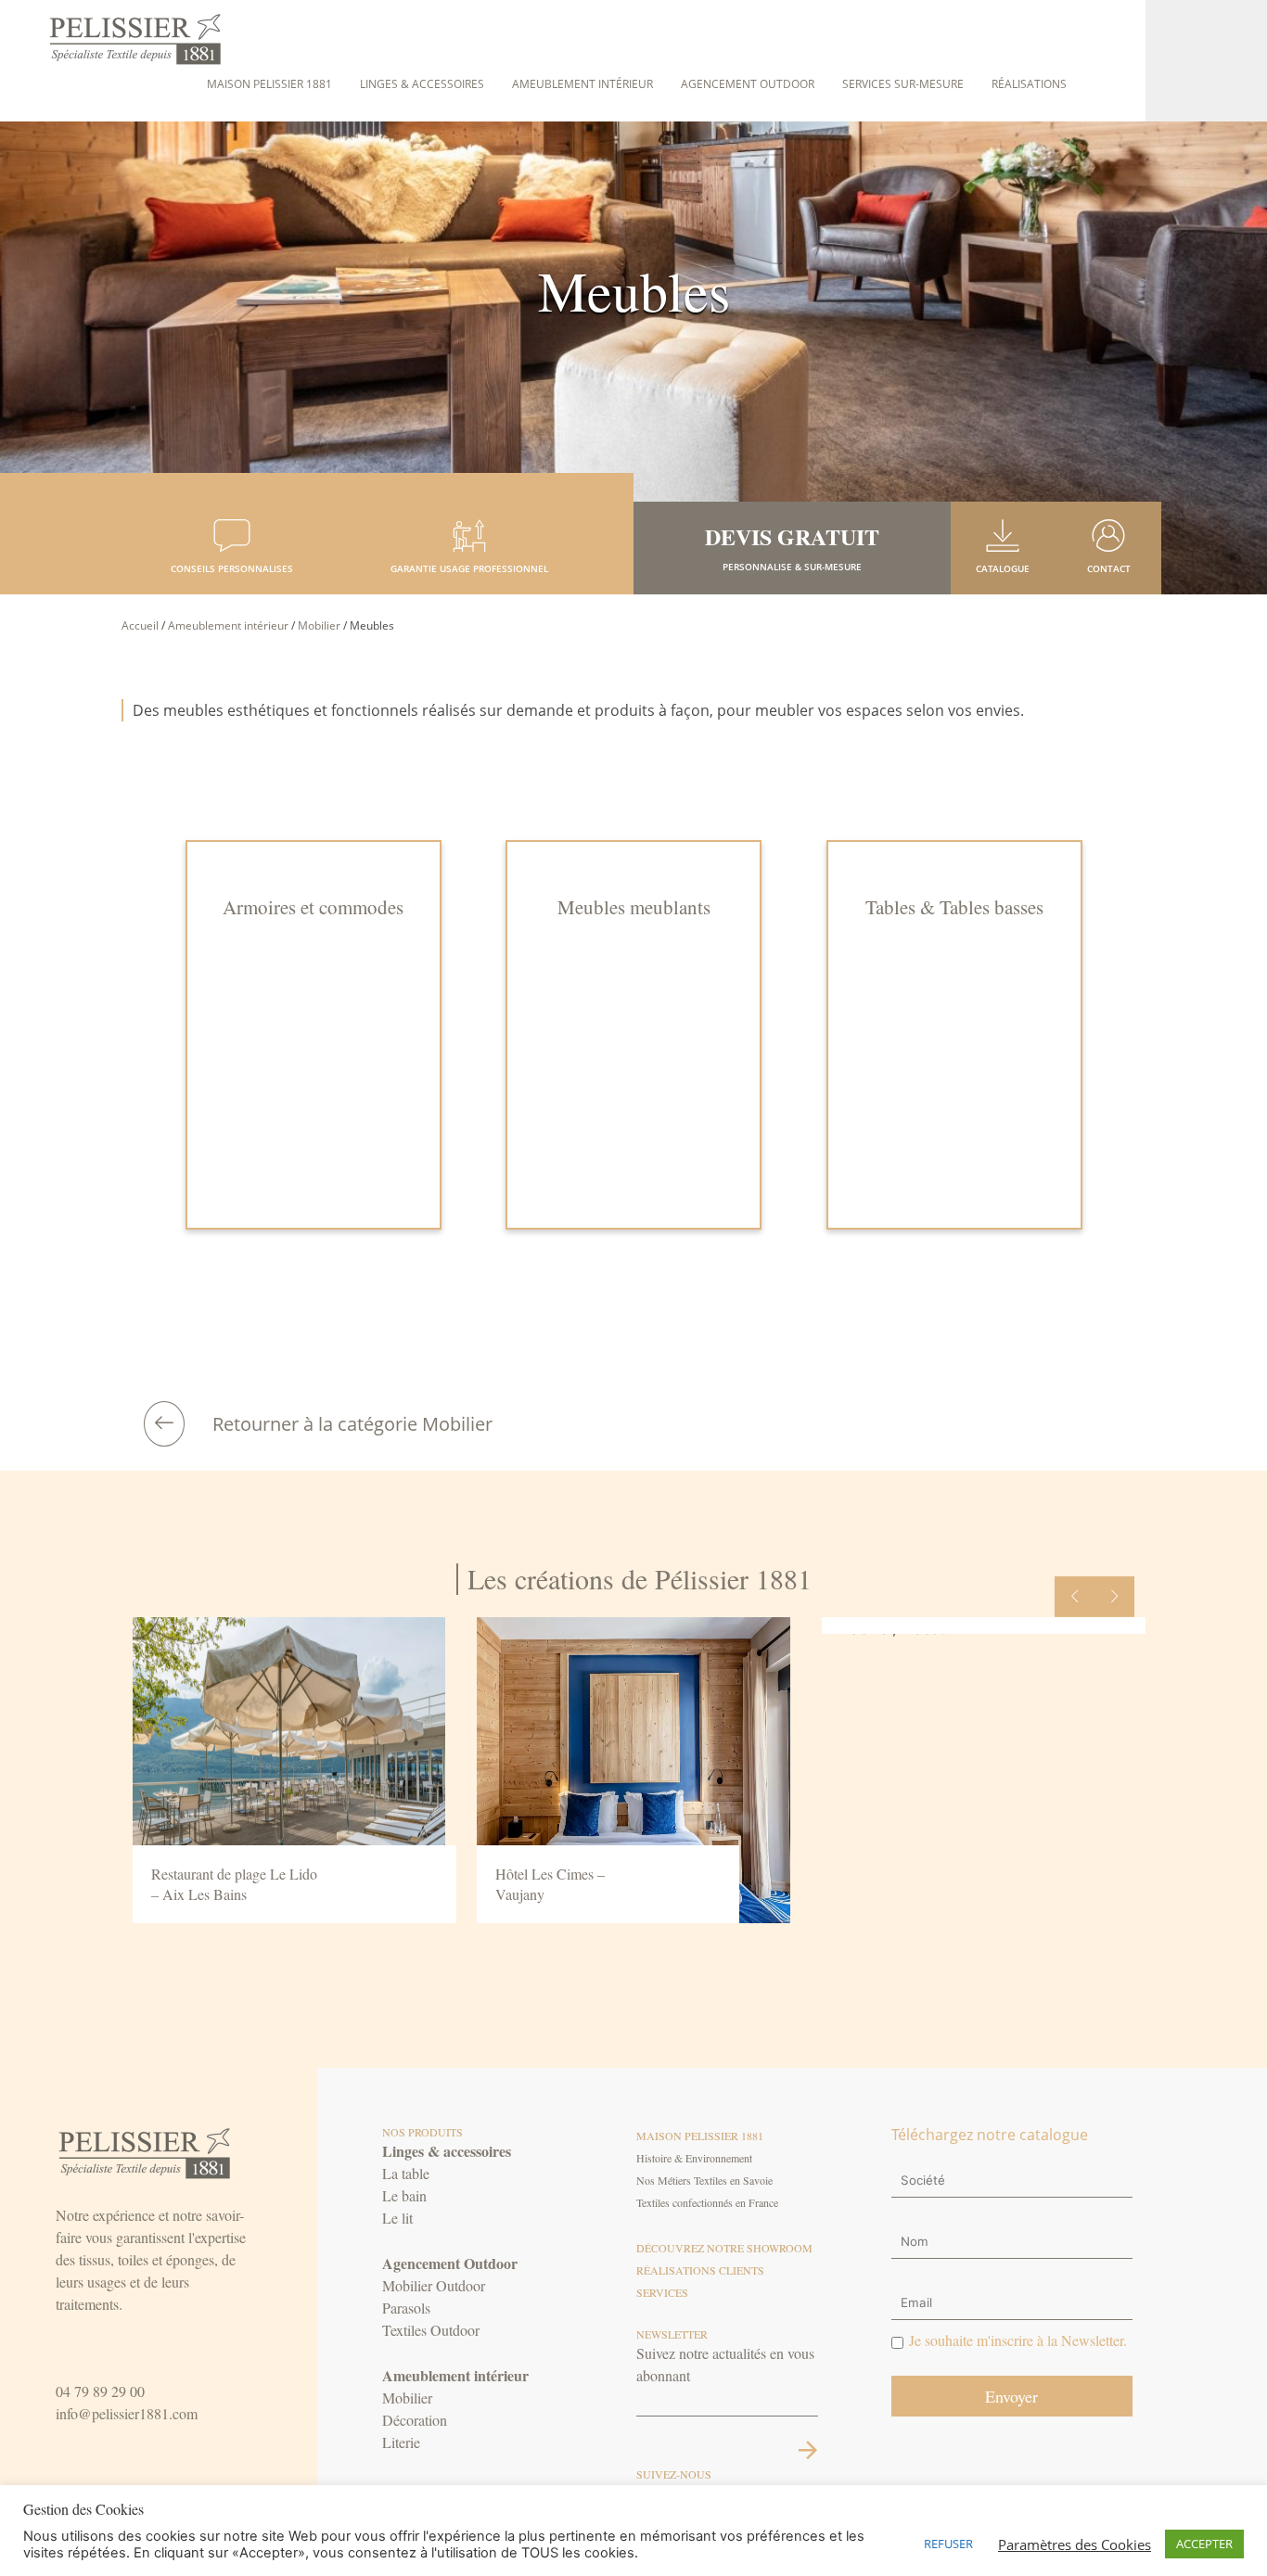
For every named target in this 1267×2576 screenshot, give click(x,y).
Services (662, 2292)
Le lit (397, 2218)
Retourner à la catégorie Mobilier (352, 1424)
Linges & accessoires (422, 84)
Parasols (406, 2308)
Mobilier (319, 625)
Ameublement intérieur (582, 84)
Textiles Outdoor (431, 2330)
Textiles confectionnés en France (707, 2202)
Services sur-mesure (903, 84)
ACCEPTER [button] (1204, 2544)
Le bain (404, 2195)
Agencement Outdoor (748, 84)
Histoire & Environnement (694, 2158)
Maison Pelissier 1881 (269, 84)
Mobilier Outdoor (434, 2285)
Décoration (415, 2420)
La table (406, 2173)
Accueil (140, 625)
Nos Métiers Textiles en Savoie (704, 2180)
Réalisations (1029, 84)
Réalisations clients (700, 2270)
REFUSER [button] (948, 2544)
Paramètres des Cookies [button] (1075, 2544)
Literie (401, 2442)
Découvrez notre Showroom (724, 2248)
